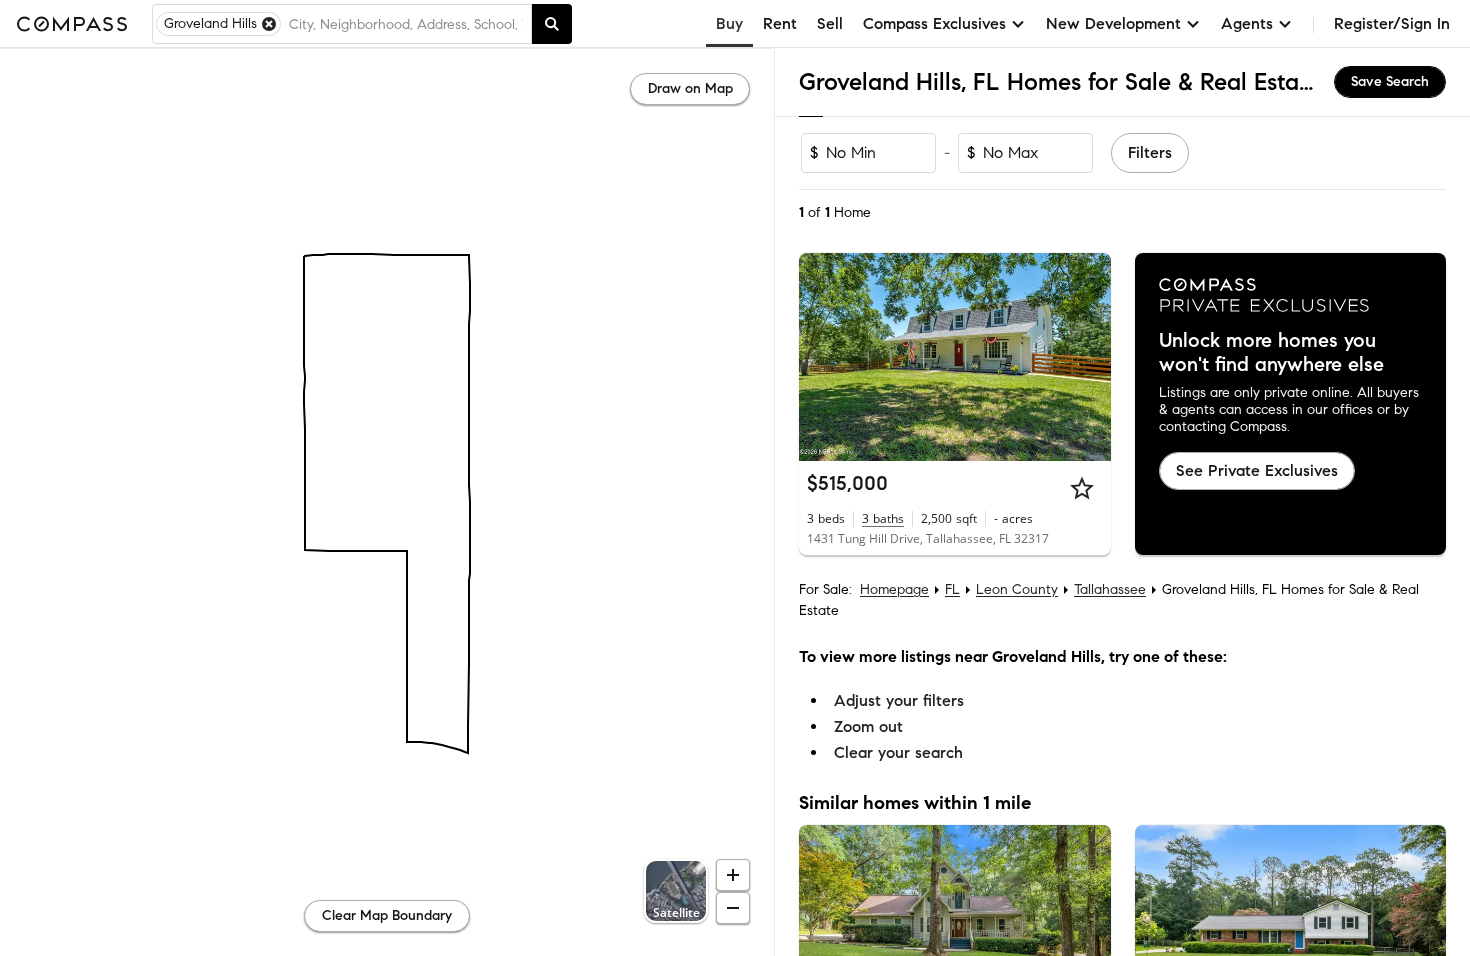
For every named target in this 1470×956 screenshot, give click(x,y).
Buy (729, 23)
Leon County (1017, 589)
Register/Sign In (1392, 23)
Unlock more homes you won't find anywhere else (1271, 353)
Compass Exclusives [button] (934, 23)
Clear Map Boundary (387, 915)
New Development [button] (1113, 23)
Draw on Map (690, 88)
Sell (830, 23)
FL (952, 589)
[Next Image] (1087, 357)
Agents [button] (1247, 23)
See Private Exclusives (1257, 470)
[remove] (269, 24)
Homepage (894, 589)
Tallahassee (1110, 589)
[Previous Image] (823, 357)
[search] (552, 24)
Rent (780, 23)
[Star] (1082, 488)
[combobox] (406, 24)
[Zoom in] (733, 875)
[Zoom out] (733, 908)
